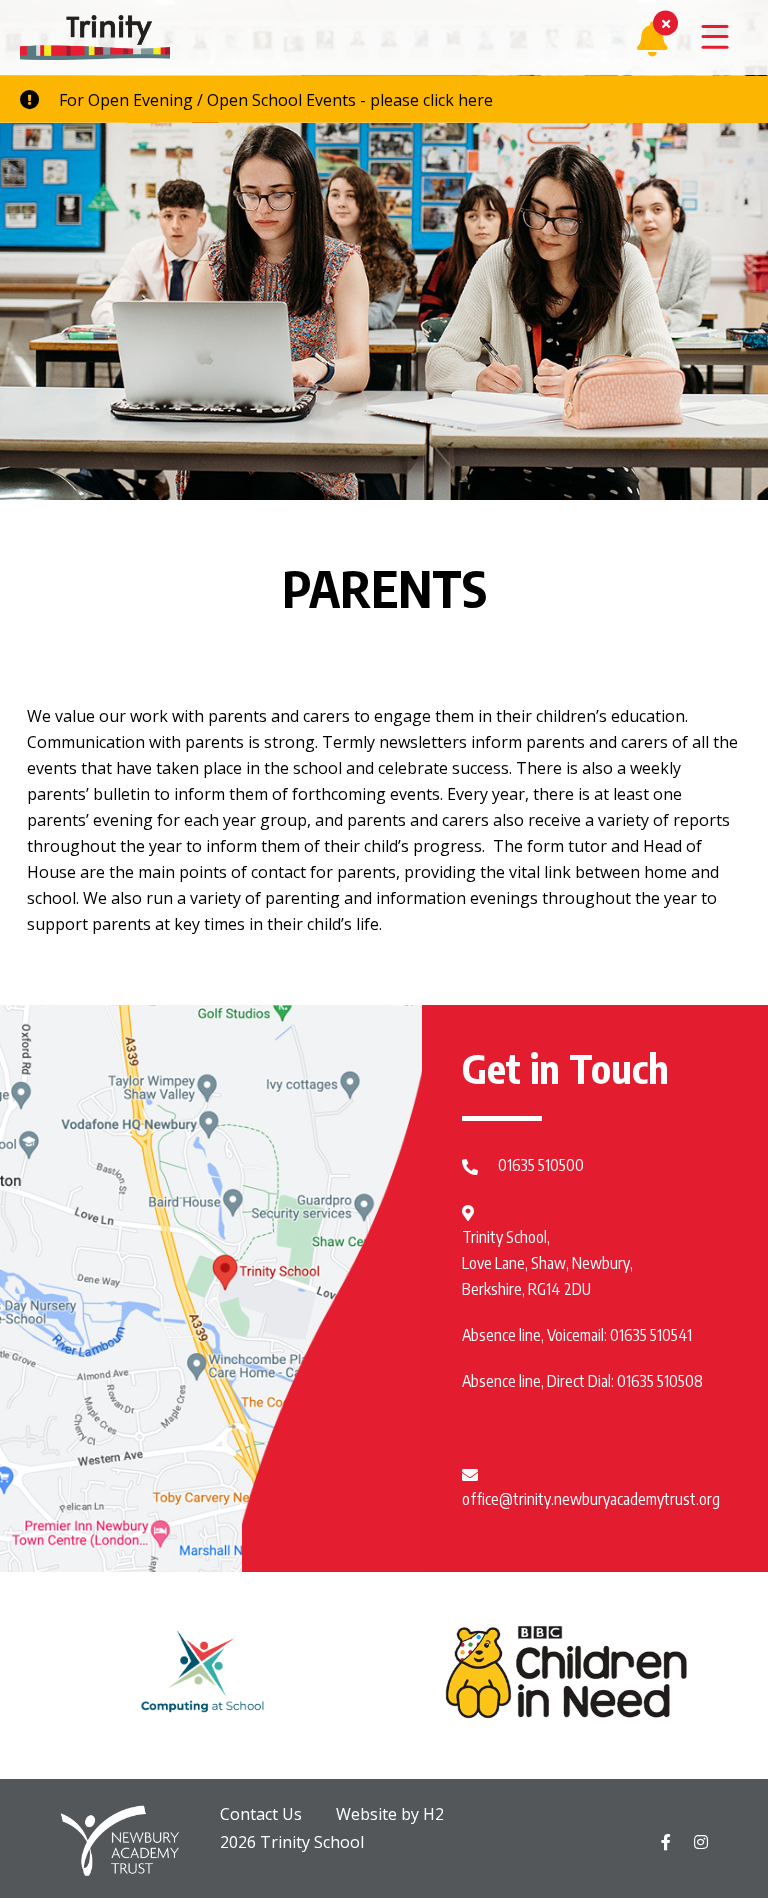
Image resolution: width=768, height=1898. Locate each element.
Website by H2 (390, 1814)
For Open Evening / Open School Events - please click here (276, 100)
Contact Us (261, 1814)
